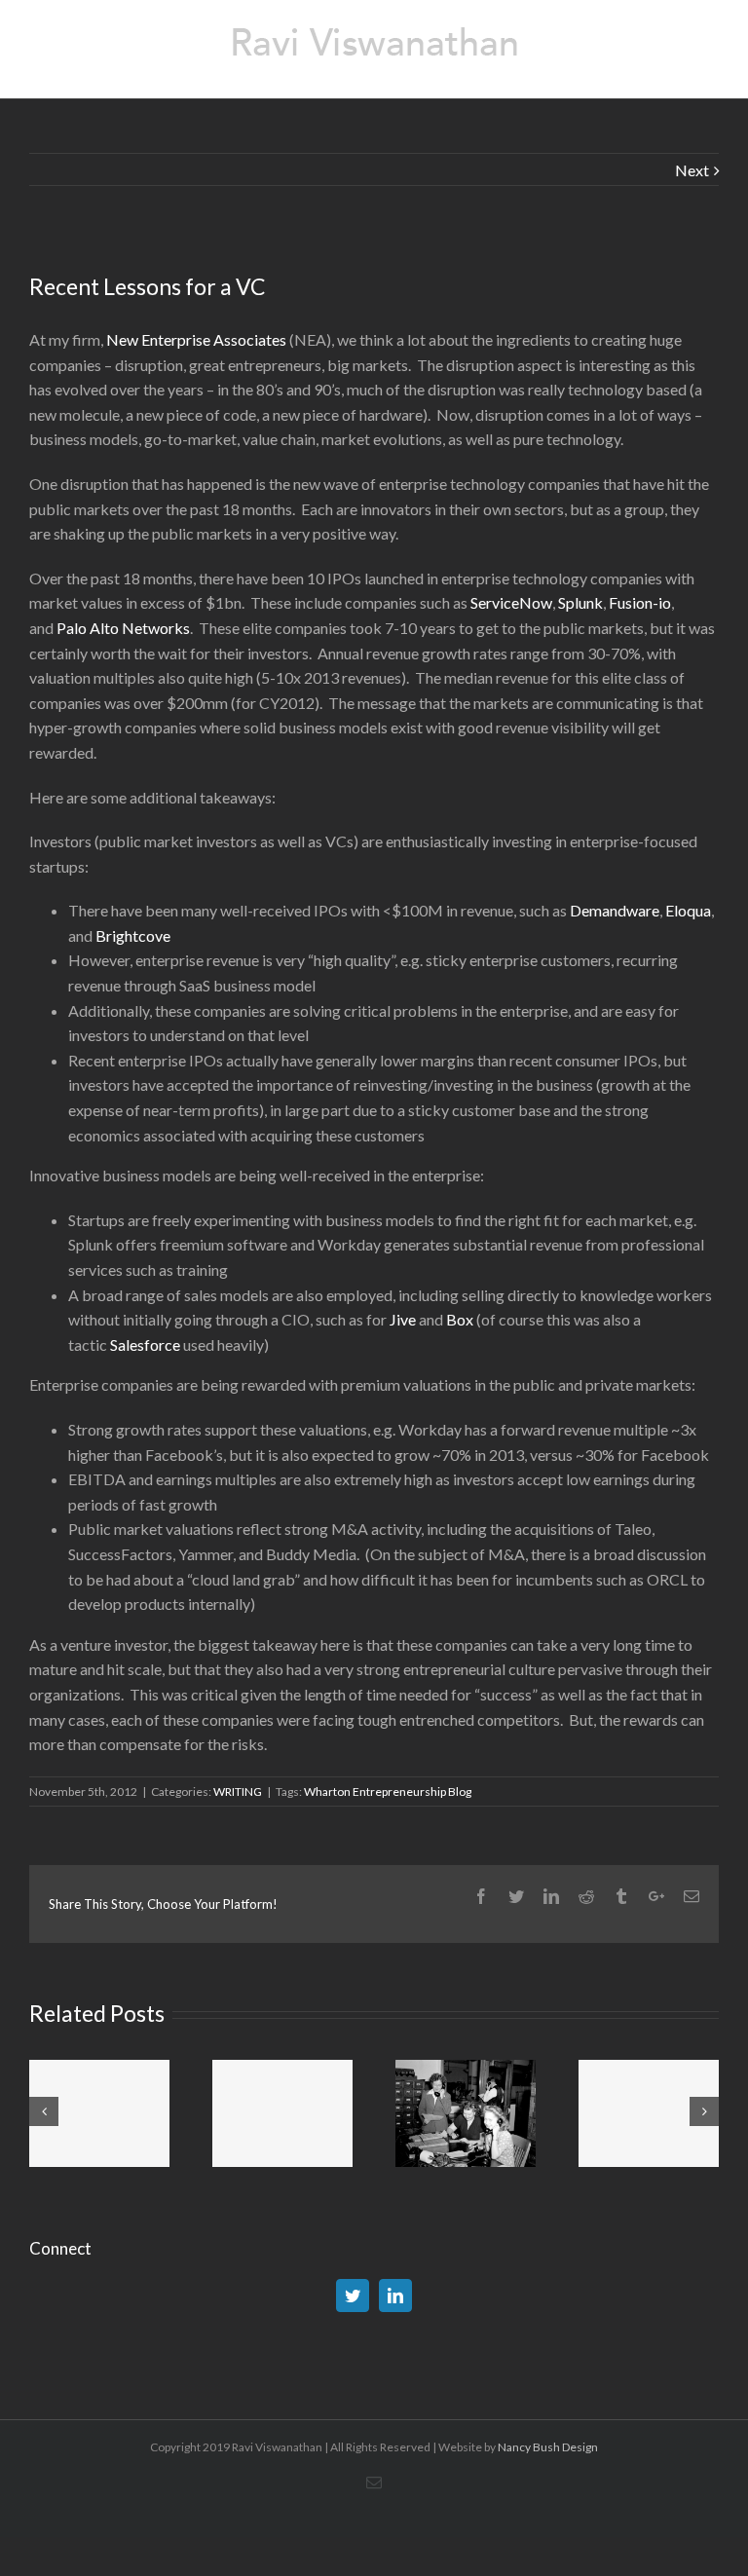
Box (460, 1319)
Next (692, 170)
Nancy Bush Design (548, 2447)
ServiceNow (511, 602)
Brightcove (133, 935)
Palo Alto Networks (123, 628)
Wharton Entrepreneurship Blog (388, 1792)
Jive (403, 1319)
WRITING (238, 1792)
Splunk (580, 602)
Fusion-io (640, 602)
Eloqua (688, 910)
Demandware (615, 910)
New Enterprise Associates (196, 339)
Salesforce (145, 1344)
